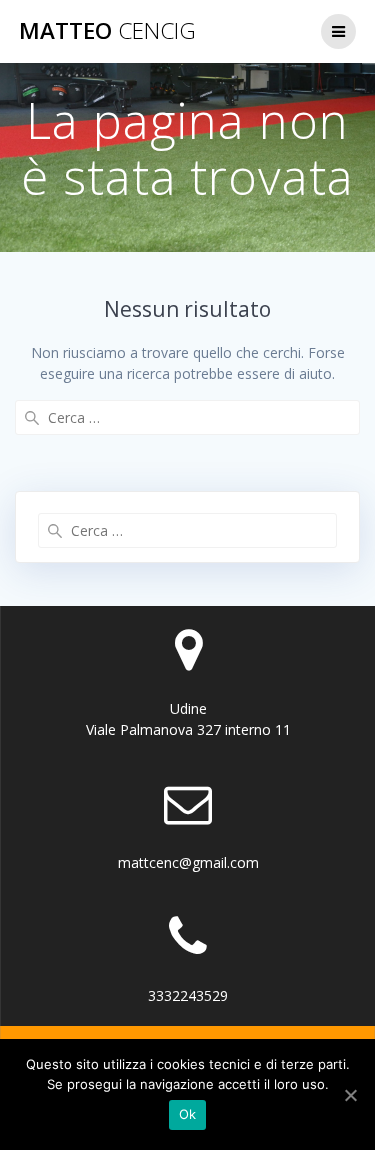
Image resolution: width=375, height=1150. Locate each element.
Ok (188, 1114)
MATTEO (107, 31)
